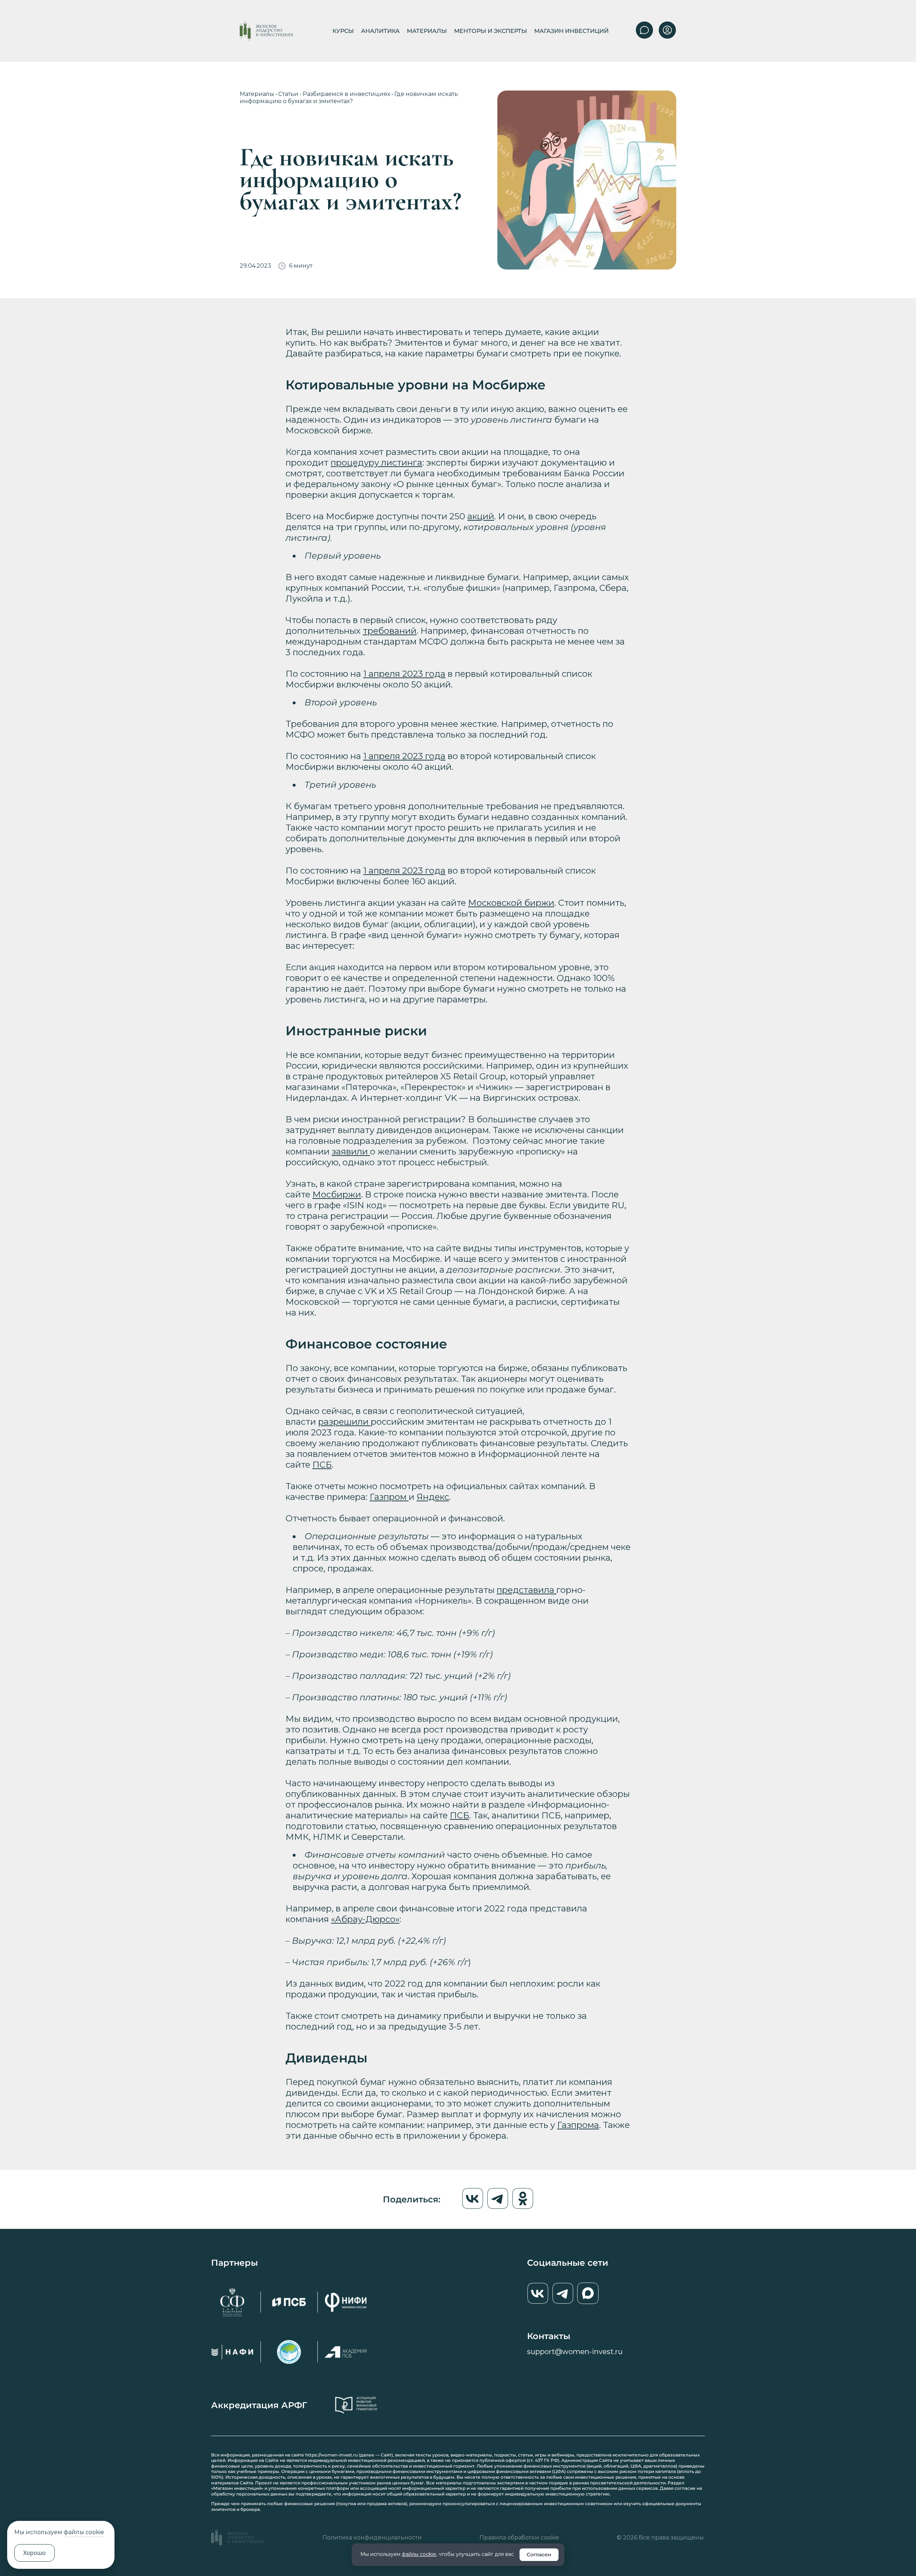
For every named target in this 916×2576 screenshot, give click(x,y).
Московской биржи (511, 903)
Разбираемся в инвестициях (346, 94)
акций (481, 516)
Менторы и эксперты (491, 31)
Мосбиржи (337, 1194)
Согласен (539, 2555)
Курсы (343, 31)
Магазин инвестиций (571, 31)
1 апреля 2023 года (404, 674)
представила (527, 1590)
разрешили (344, 1422)
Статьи (288, 94)
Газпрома (578, 2125)
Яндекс (433, 1497)
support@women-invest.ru (575, 2352)
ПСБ (322, 1465)
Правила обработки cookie (519, 2538)
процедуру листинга (376, 463)
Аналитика (380, 31)
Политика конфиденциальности (372, 2538)
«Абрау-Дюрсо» (365, 1919)
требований (390, 631)
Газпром (389, 1497)
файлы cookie (419, 2554)
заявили (351, 1151)
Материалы (427, 31)
